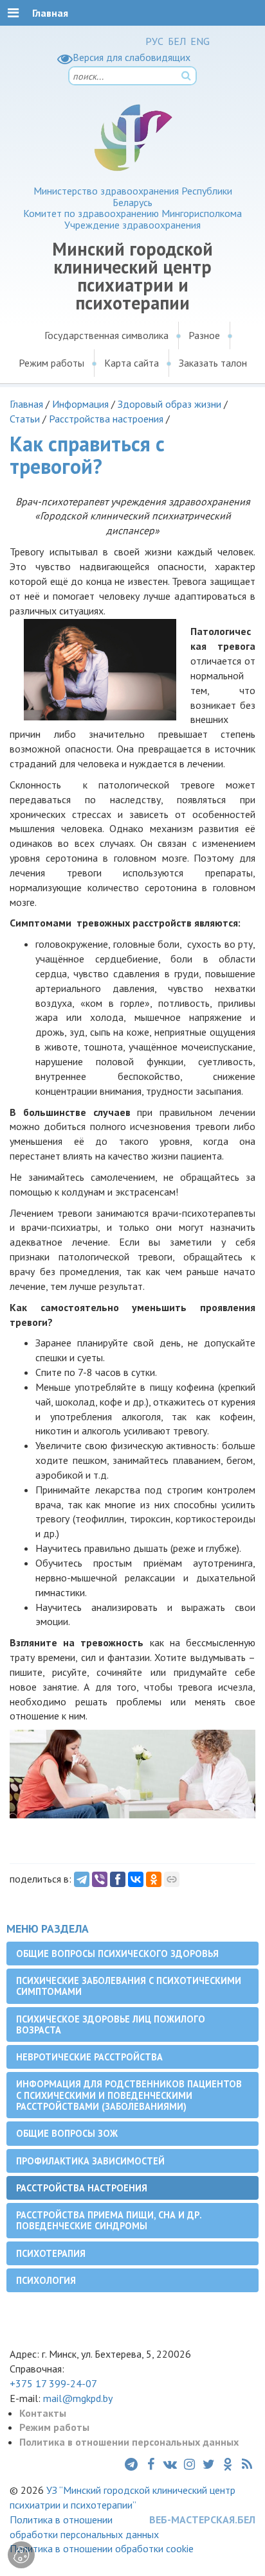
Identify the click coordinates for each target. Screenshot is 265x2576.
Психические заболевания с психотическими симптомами (129, 1986)
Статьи (25, 419)
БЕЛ (177, 41)
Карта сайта (132, 363)
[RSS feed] (247, 2464)
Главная (26, 404)
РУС (154, 41)
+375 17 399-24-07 (53, 2383)
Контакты (43, 2413)
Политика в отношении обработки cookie (102, 2548)
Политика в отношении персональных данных (129, 2442)
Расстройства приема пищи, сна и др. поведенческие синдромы (109, 2220)
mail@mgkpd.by (78, 2398)
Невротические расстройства (89, 2057)
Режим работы (51, 363)
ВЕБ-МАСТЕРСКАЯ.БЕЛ (202, 2519)
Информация (80, 404)
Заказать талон (213, 363)
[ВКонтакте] (136, 1879)
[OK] (154, 1879)
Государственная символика (106, 335)
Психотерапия (51, 2253)
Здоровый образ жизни (169, 404)
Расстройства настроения (106, 419)
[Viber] (100, 1879)
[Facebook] (118, 1879)
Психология (46, 2280)
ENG (200, 41)
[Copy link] (172, 1879)
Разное (204, 335)
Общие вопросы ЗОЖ (67, 2133)
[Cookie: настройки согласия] (21, 2555)
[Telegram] (82, 1879)
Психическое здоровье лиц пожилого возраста (111, 2024)
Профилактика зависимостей (90, 2161)
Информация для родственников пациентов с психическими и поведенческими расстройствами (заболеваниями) (129, 2095)
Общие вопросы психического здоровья (117, 1954)
